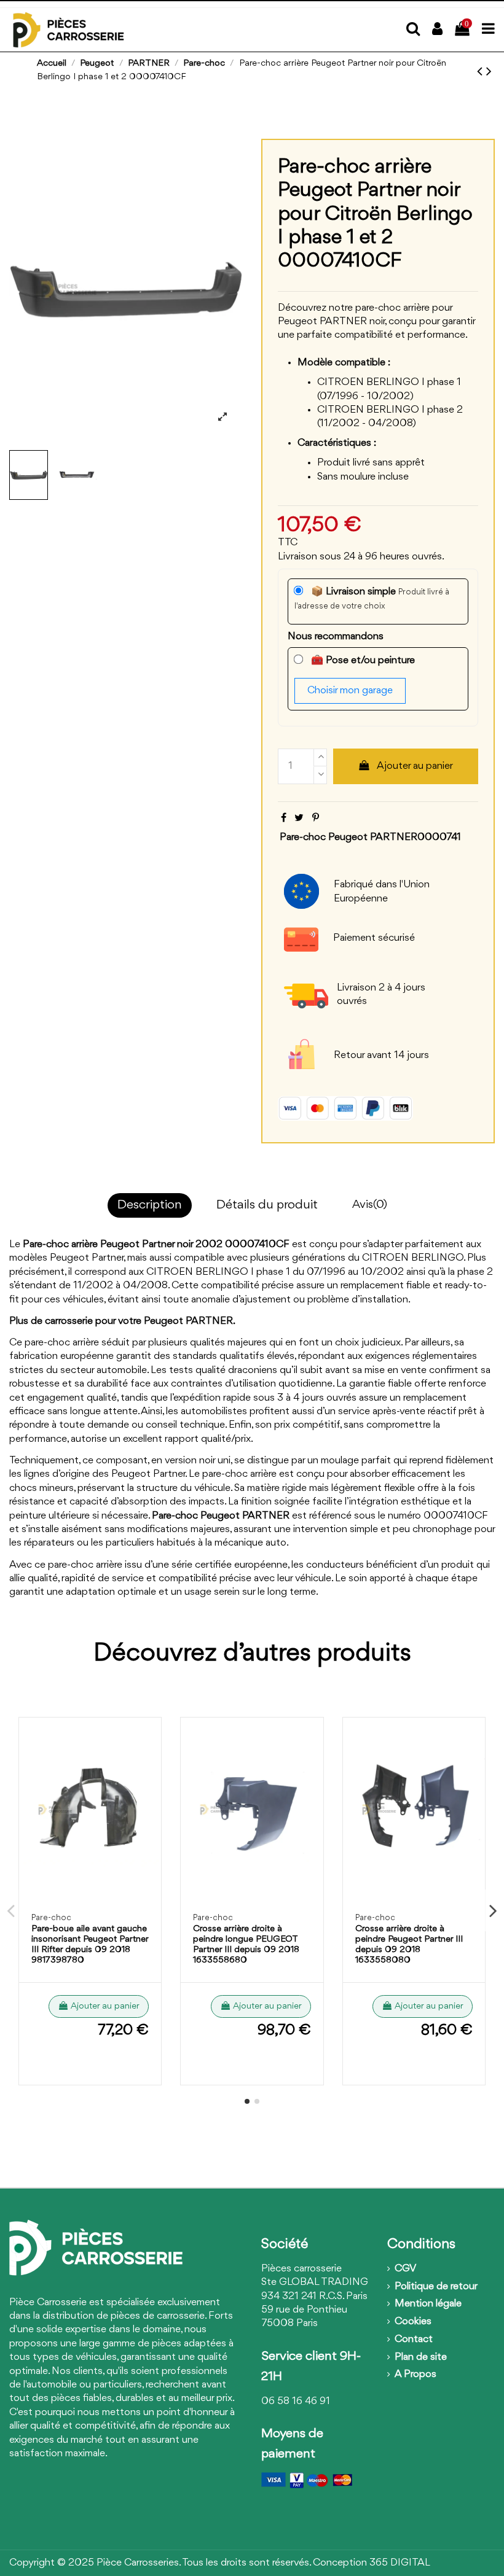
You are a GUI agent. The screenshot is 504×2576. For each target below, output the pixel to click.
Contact (414, 2339)
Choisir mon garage (350, 691)
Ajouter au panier (415, 766)
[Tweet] (299, 818)
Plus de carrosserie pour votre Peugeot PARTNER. (122, 1321)
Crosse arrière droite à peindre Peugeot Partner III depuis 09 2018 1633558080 (409, 1944)
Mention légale (428, 2304)
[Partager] (284, 818)
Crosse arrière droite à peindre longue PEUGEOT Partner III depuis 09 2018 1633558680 (246, 1944)
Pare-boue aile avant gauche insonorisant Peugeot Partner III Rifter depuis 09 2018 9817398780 (90, 1944)
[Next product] (489, 72)
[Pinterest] (316, 818)
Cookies (413, 2321)
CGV (405, 2269)
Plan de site (421, 2357)
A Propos (415, 2374)
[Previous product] (482, 72)
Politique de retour (436, 2286)
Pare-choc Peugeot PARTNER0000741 (370, 837)
